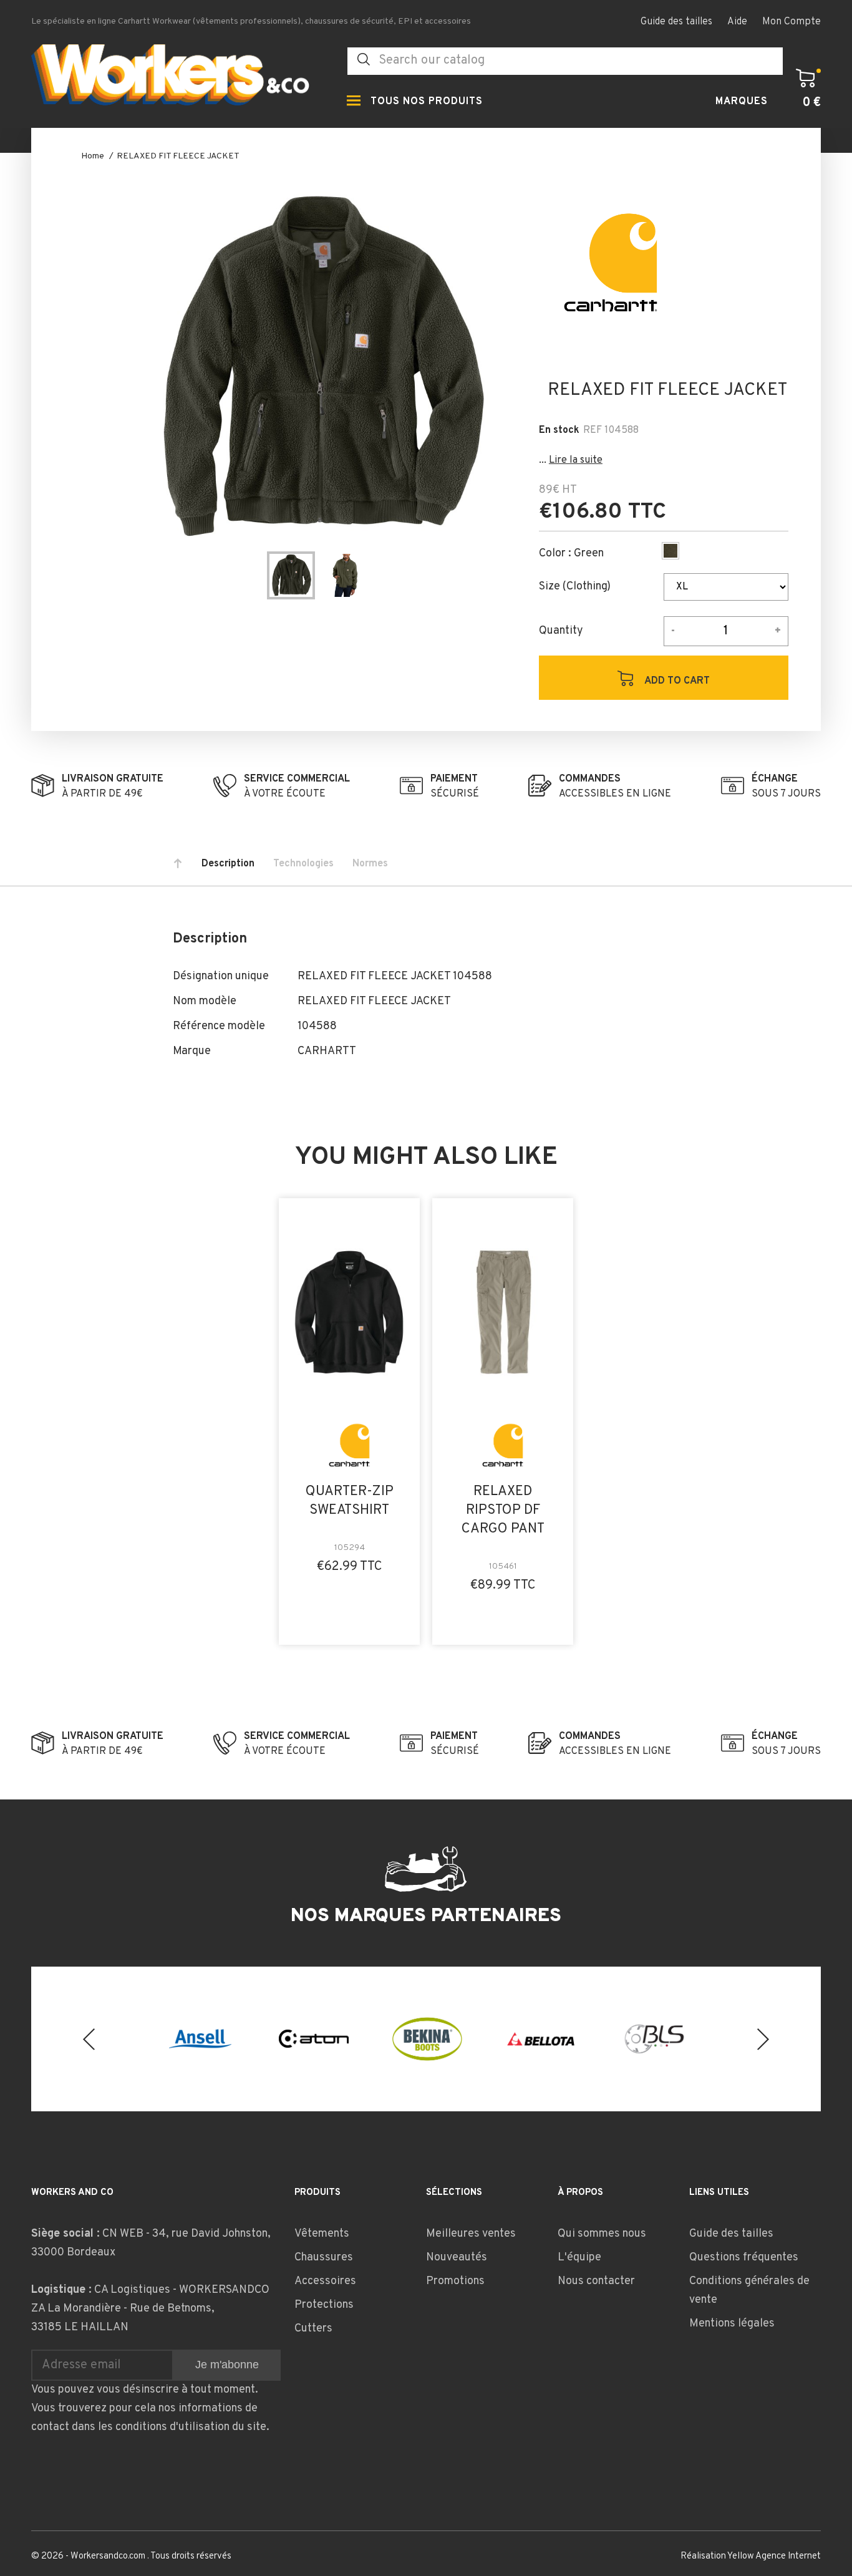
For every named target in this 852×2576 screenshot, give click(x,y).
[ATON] (314, 2039)
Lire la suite (576, 460)
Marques (742, 102)
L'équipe (579, 2258)
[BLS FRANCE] (654, 2039)
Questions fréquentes (744, 2258)
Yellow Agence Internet (774, 2556)
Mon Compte (791, 22)
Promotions (455, 2281)
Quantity (561, 631)
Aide (737, 22)
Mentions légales (732, 2324)
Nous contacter (596, 2281)
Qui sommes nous (602, 2234)
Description (228, 864)
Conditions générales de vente (749, 2291)
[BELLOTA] (541, 2039)
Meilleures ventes (471, 2234)
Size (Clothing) (575, 587)
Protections (324, 2305)
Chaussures (324, 2258)
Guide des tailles (676, 22)
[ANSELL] (200, 2039)
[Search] (364, 60)
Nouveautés (457, 2258)
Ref (593, 430)
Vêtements (322, 2234)
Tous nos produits (427, 102)
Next (763, 2039)
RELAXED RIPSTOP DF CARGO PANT (503, 1510)
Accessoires (325, 2281)
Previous (89, 2039)
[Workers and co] (180, 78)
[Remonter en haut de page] (178, 864)
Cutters (313, 2329)
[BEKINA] (427, 2039)
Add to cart (676, 681)
